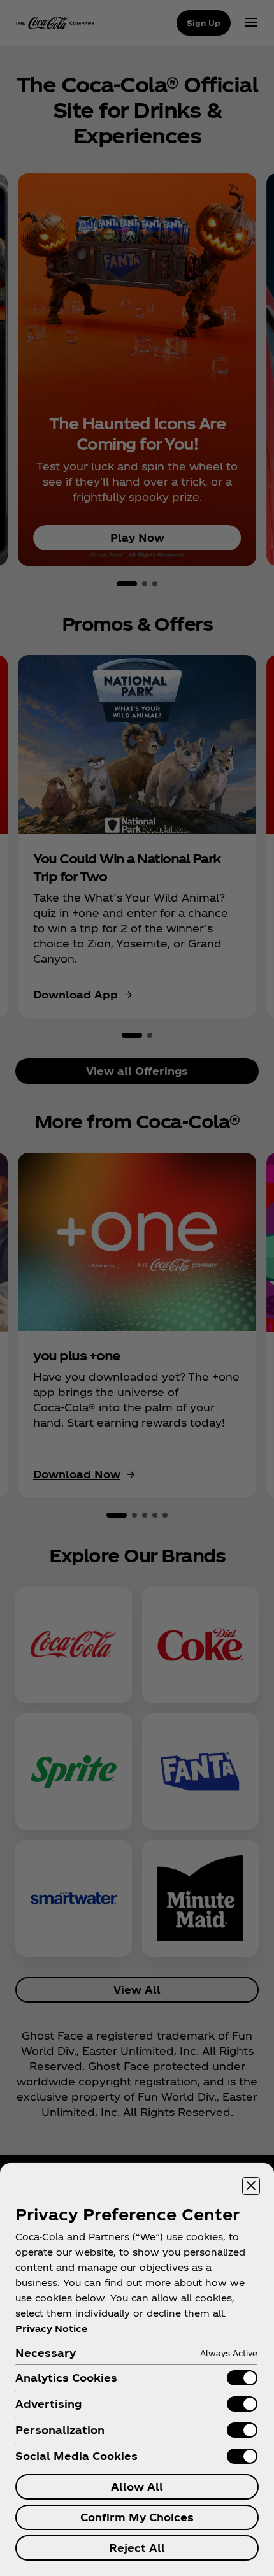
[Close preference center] (251, 2186)
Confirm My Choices (137, 2517)
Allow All (137, 2486)
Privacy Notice (52, 2328)
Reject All (137, 2548)
